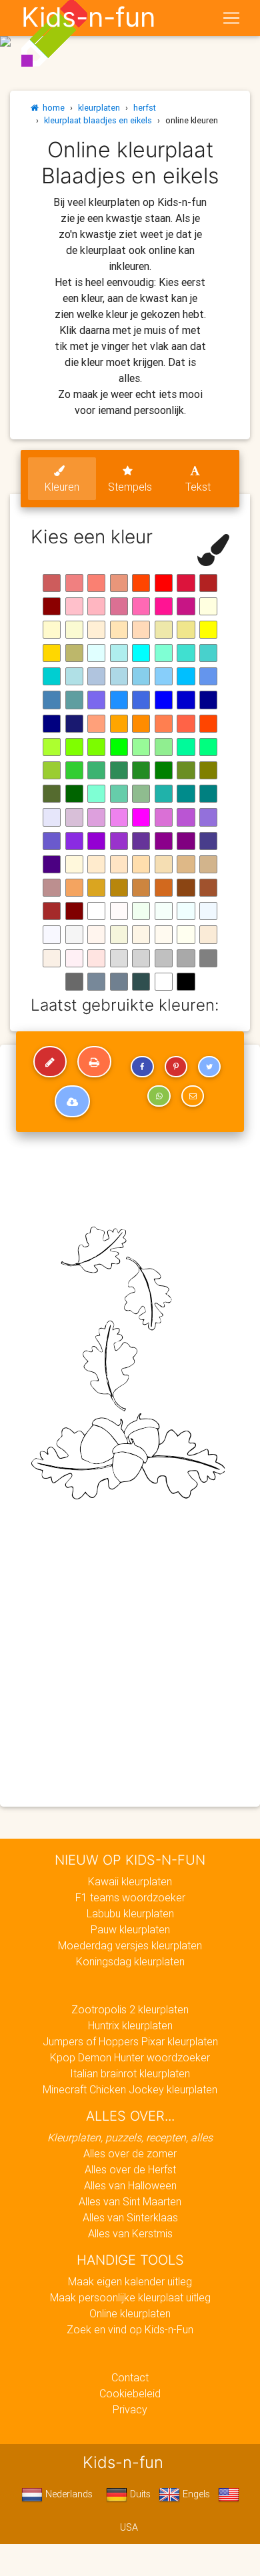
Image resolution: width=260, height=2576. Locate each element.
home (52, 108)
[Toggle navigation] (231, 18)
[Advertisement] (130, 1663)
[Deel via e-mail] (193, 1096)
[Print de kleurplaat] (94, 1062)
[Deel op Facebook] (142, 1067)
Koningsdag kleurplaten (130, 1961)
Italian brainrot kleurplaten (130, 2073)
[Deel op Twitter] (209, 1067)
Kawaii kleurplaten (130, 1881)
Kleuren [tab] (62, 487)
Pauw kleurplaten (130, 1929)
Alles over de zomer (130, 2153)
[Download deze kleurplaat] (72, 1101)
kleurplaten (99, 108)
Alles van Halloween (130, 2185)
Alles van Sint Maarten (130, 2201)
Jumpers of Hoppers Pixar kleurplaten (130, 2041)
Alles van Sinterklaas (130, 2217)
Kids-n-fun (88, 17)
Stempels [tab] (130, 487)
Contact (130, 2377)
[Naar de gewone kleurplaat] (50, 1062)
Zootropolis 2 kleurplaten (130, 2009)
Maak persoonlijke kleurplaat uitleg (130, 2297)
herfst (145, 108)
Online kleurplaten (130, 2313)
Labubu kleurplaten (130, 1913)
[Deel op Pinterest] (176, 1067)
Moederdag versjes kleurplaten (130, 1945)
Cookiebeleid (130, 2393)
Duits (139, 2494)
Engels (195, 2494)
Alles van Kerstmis (130, 2233)
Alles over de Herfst (130, 2169)
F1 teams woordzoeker (130, 1897)
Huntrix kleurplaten (130, 2025)
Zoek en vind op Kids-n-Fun (130, 2329)
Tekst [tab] (198, 487)
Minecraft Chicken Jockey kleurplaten (130, 2089)
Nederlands (68, 2494)
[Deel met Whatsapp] (159, 1096)
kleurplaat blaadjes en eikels (98, 120)
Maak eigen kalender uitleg (130, 2281)
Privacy (130, 2409)
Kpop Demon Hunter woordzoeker (130, 2057)
